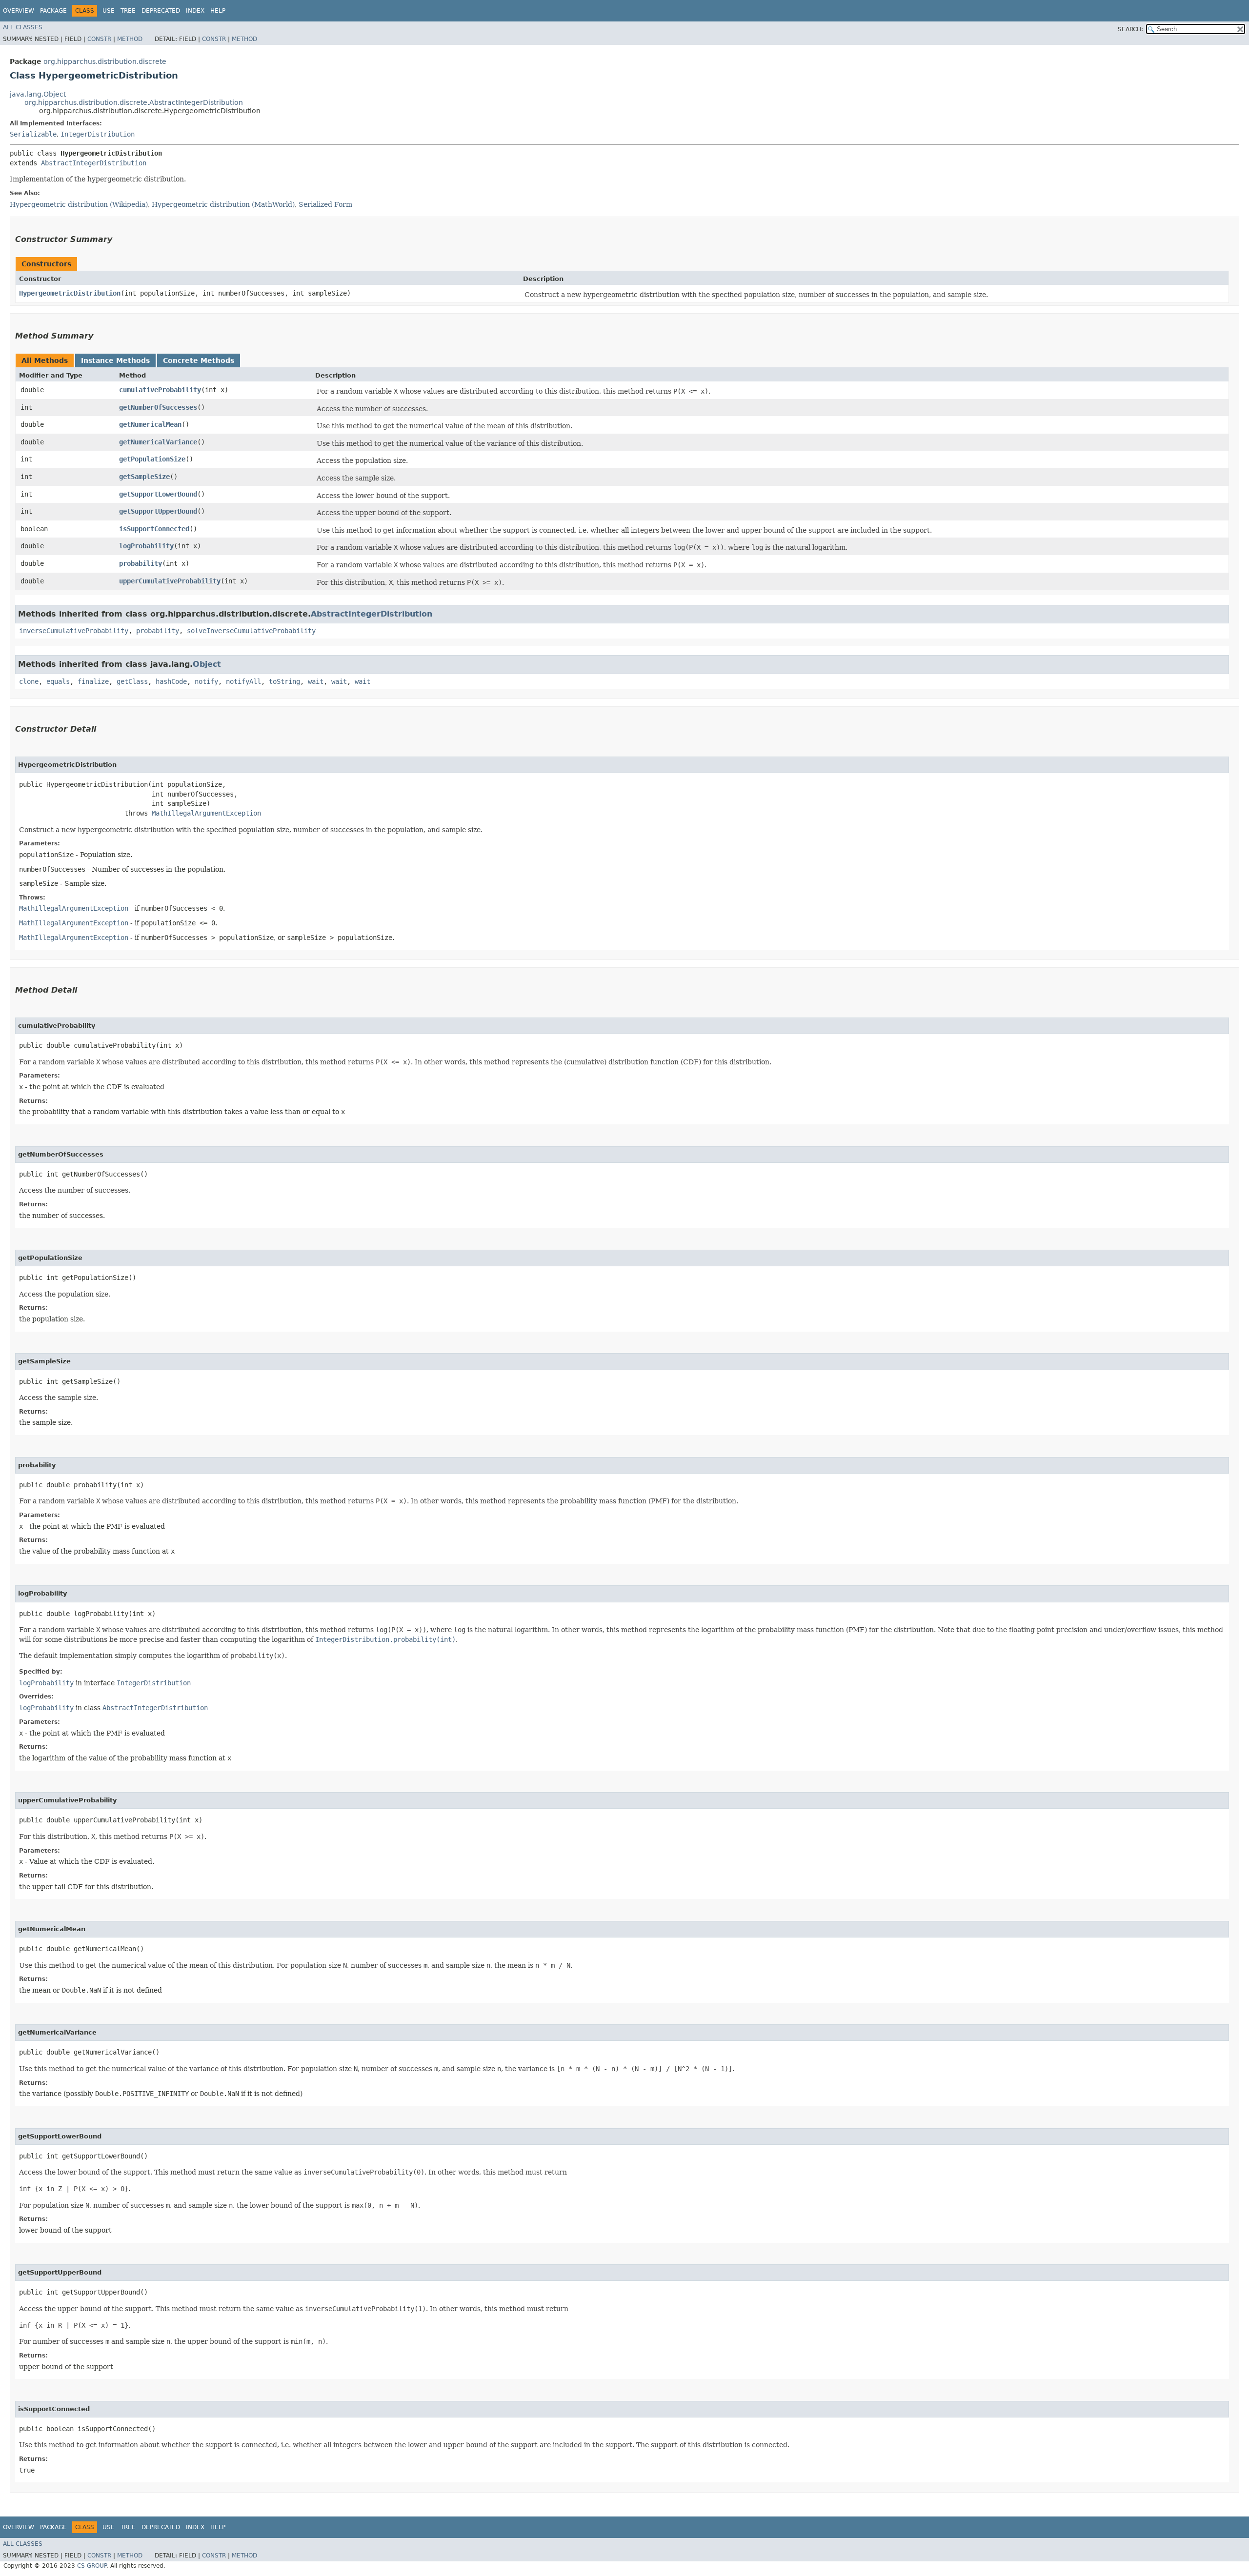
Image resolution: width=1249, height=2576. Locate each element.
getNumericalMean (150, 424)
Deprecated (161, 11)
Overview (19, 11)
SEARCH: (1130, 29)
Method (130, 39)
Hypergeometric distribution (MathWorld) (223, 204)
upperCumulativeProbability (170, 581)
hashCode (171, 681)
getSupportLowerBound (158, 494)
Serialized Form (325, 204)
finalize (93, 681)
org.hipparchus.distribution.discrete (105, 61)
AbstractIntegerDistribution (94, 163)
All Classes (23, 27)
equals (58, 681)
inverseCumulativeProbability (74, 631)
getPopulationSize (152, 459)
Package (53, 11)
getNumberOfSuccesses (158, 407)
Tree (128, 11)
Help (218, 11)
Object (207, 664)
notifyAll (243, 681)
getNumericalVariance (158, 442)
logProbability (146, 546)
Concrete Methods (199, 360)
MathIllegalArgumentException (206, 813)
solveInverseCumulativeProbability (251, 631)
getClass (132, 681)
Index (195, 11)
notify (206, 681)
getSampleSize (144, 477)
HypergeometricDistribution (70, 293)
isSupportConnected (154, 529)
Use (109, 11)
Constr (99, 39)
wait (316, 681)
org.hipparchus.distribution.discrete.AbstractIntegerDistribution (134, 102)
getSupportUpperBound (158, 511)
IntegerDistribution (98, 134)
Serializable (33, 134)
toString (284, 681)
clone (29, 681)
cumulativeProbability (160, 390)
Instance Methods (115, 360)
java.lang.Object (38, 94)
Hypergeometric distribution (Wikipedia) (79, 204)
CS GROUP (92, 2566)
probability (141, 563)
